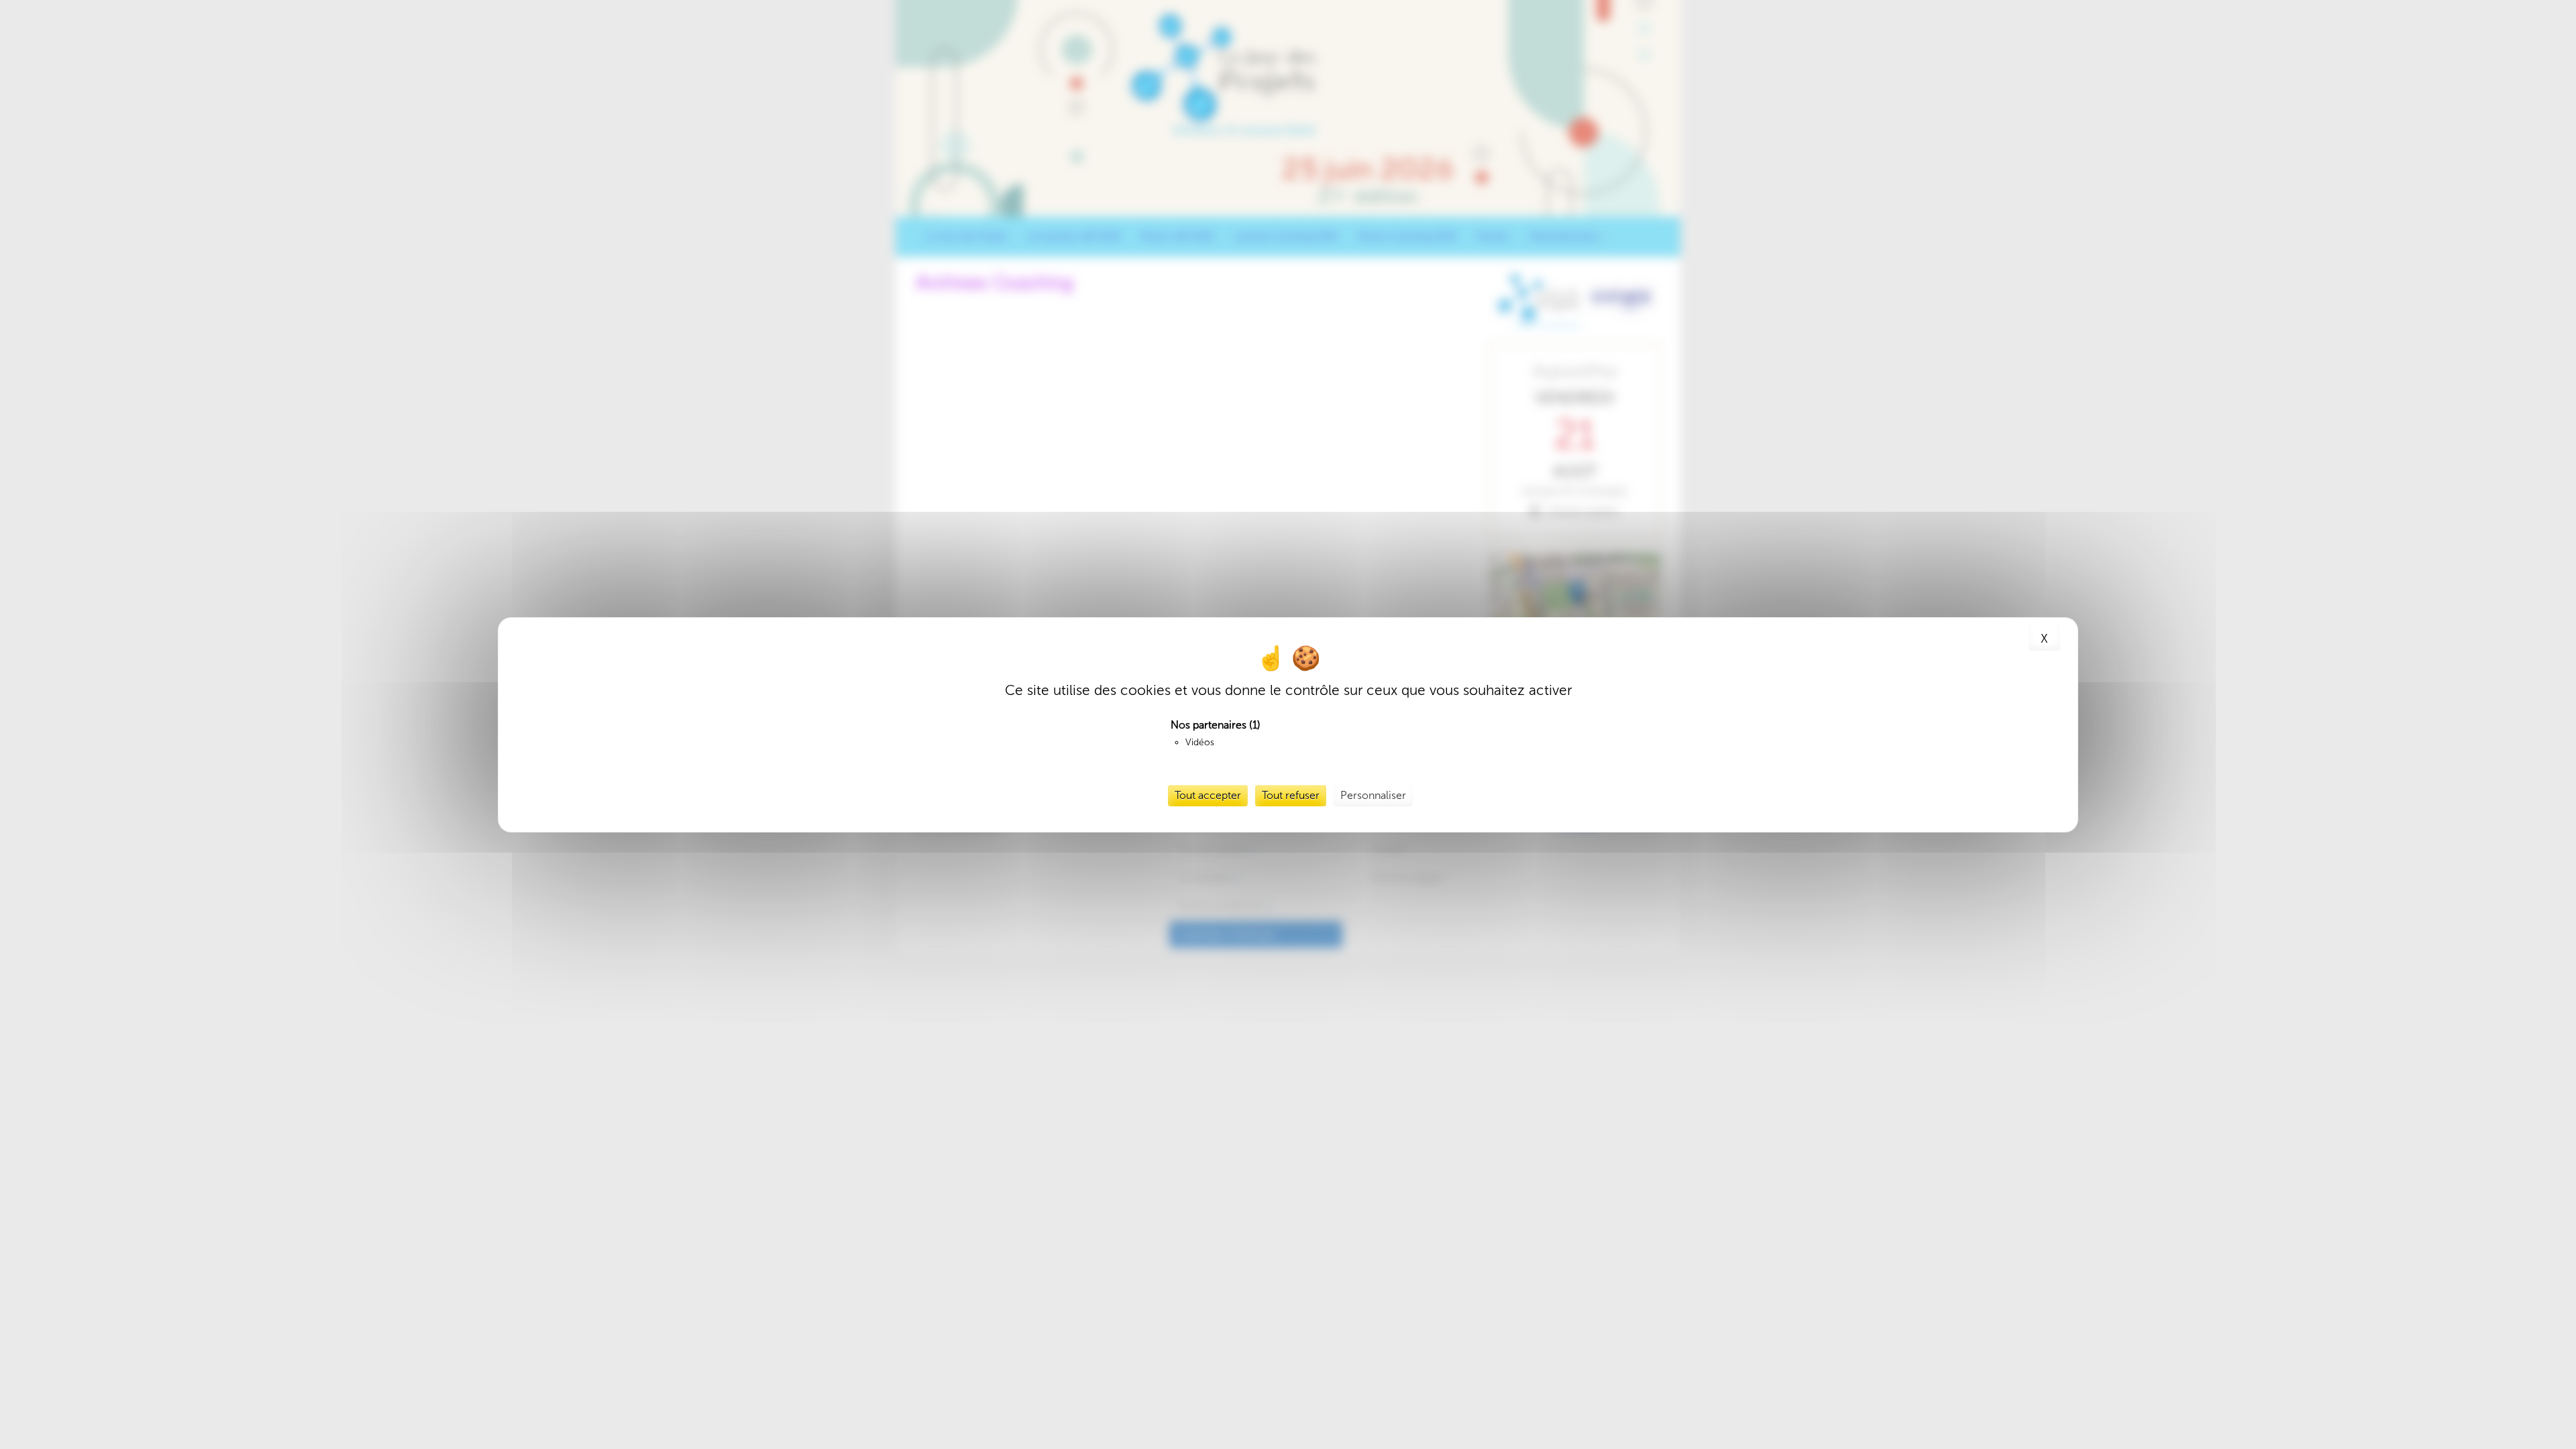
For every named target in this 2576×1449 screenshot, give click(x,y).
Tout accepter (1208, 795)
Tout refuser (1291, 795)
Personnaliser (1373, 795)
